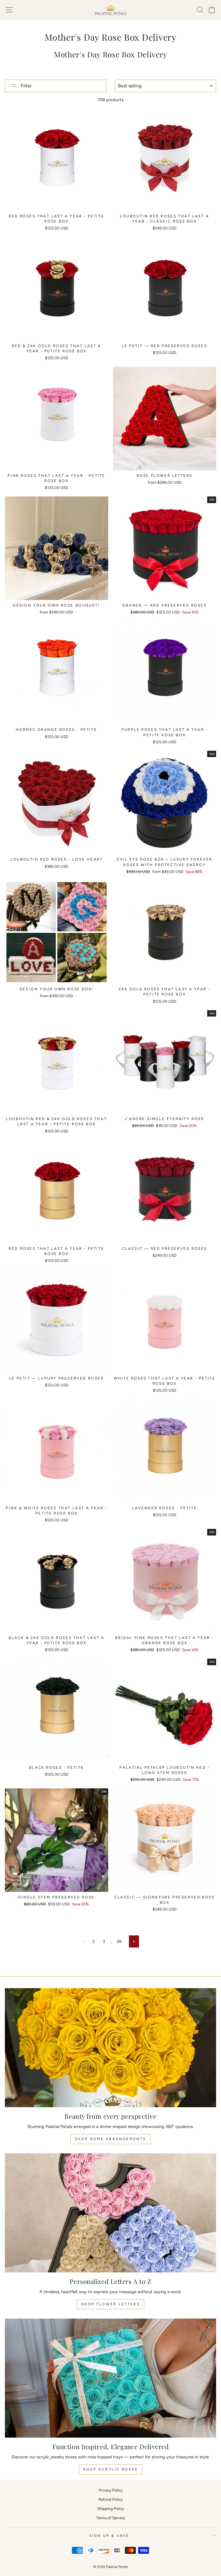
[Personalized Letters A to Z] (110, 2213)
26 (119, 1941)
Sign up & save (109, 2536)
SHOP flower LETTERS (110, 2304)
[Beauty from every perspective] (110, 2048)
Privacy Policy (111, 2490)
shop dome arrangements (110, 2139)
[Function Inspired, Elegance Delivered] (110, 2378)
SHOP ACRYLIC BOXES (110, 2469)
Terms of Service (110, 2518)
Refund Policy (110, 2499)
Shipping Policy (111, 2509)
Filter (25, 86)
